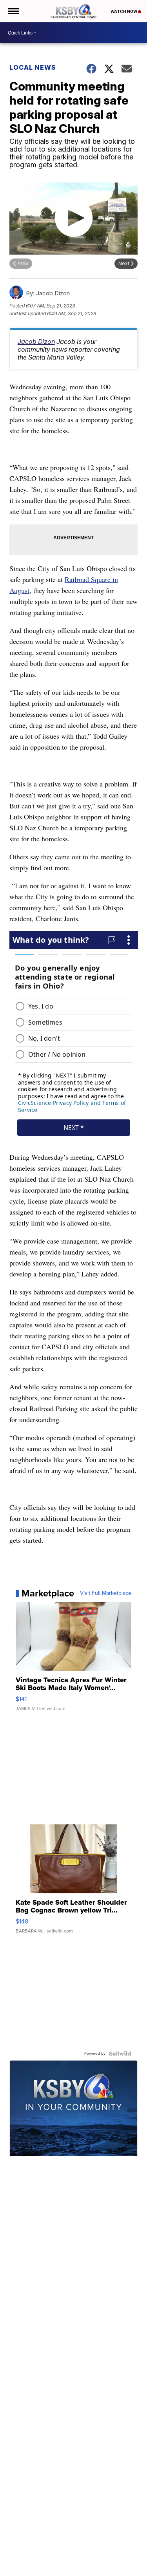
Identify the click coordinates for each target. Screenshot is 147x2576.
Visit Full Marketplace (106, 1593)
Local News (33, 67)
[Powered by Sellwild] (120, 2054)
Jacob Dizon (36, 342)
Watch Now (124, 11)
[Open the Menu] (13, 11)
